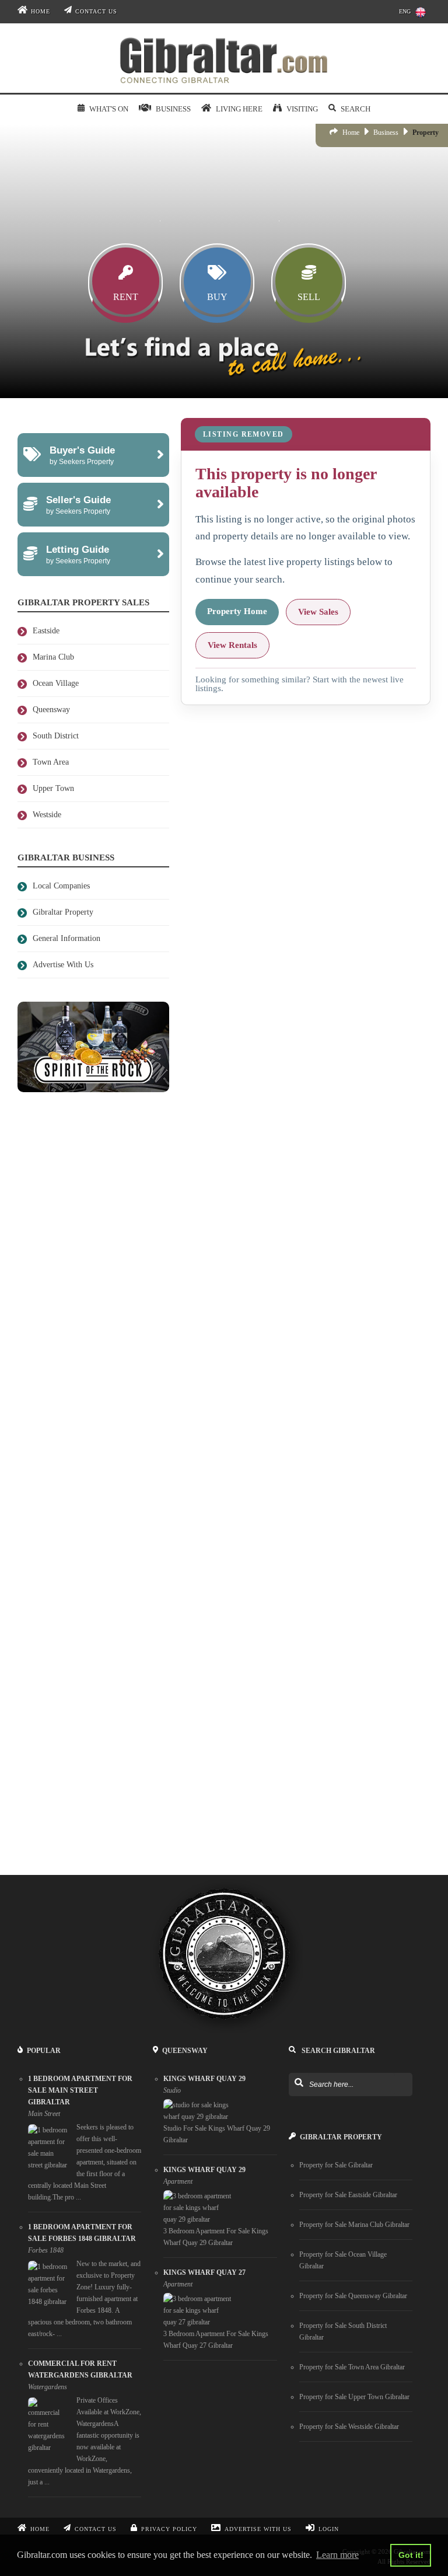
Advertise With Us (258, 2529)
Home (41, 11)
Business (386, 133)
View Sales (318, 612)
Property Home (237, 611)
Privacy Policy (169, 2529)
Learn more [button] (337, 2555)
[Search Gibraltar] (298, 2083)
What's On (108, 109)
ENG (405, 11)
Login (329, 2529)
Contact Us (96, 11)
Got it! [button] (411, 2555)
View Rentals (232, 645)
